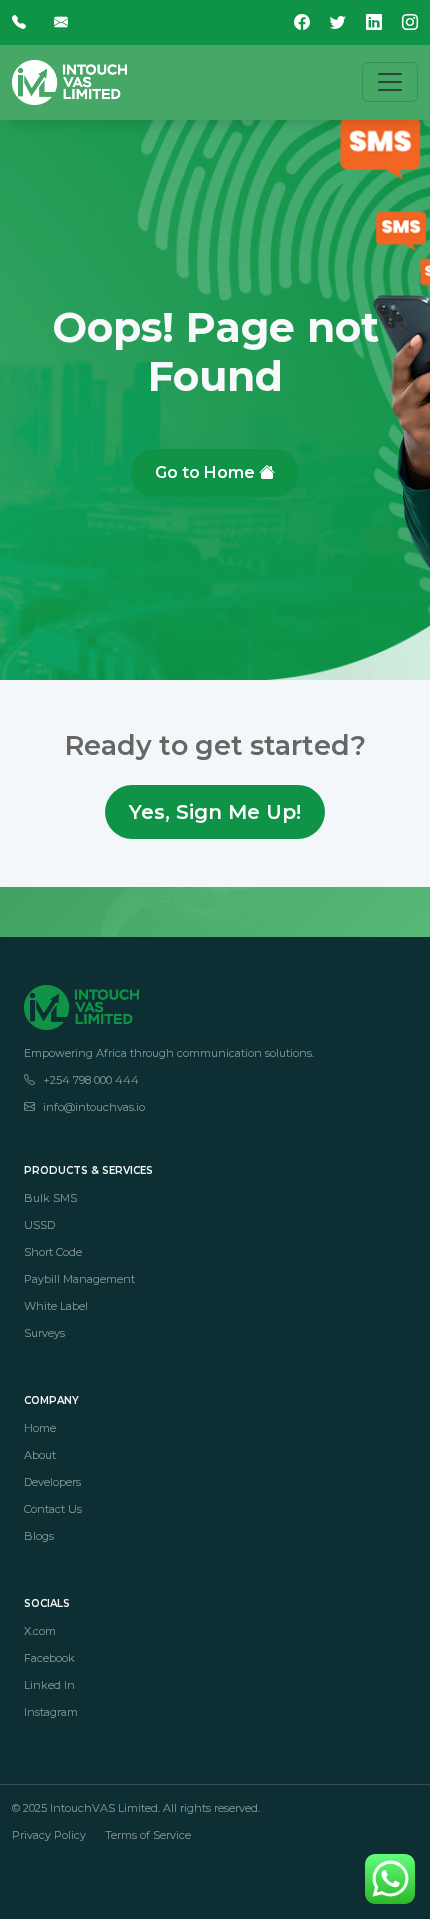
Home (40, 1428)
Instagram (51, 1712)
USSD (39, 1225)
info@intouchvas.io (94, 1107)
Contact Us (53, 1509)
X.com (40, 1631)
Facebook (49, 1658)
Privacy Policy (49, 1835)
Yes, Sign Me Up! (215, 812)
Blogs (39, 1536)
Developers (52, 1482)
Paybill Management (79, 1279)
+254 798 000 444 (91, 1080)
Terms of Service (148, 1835)
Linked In (49, 1685)
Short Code (53, 1252)
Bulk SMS (50, 1198)
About (40, 1455)
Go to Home (207, 472)
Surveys (44, 1333)
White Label (56, 1306)
